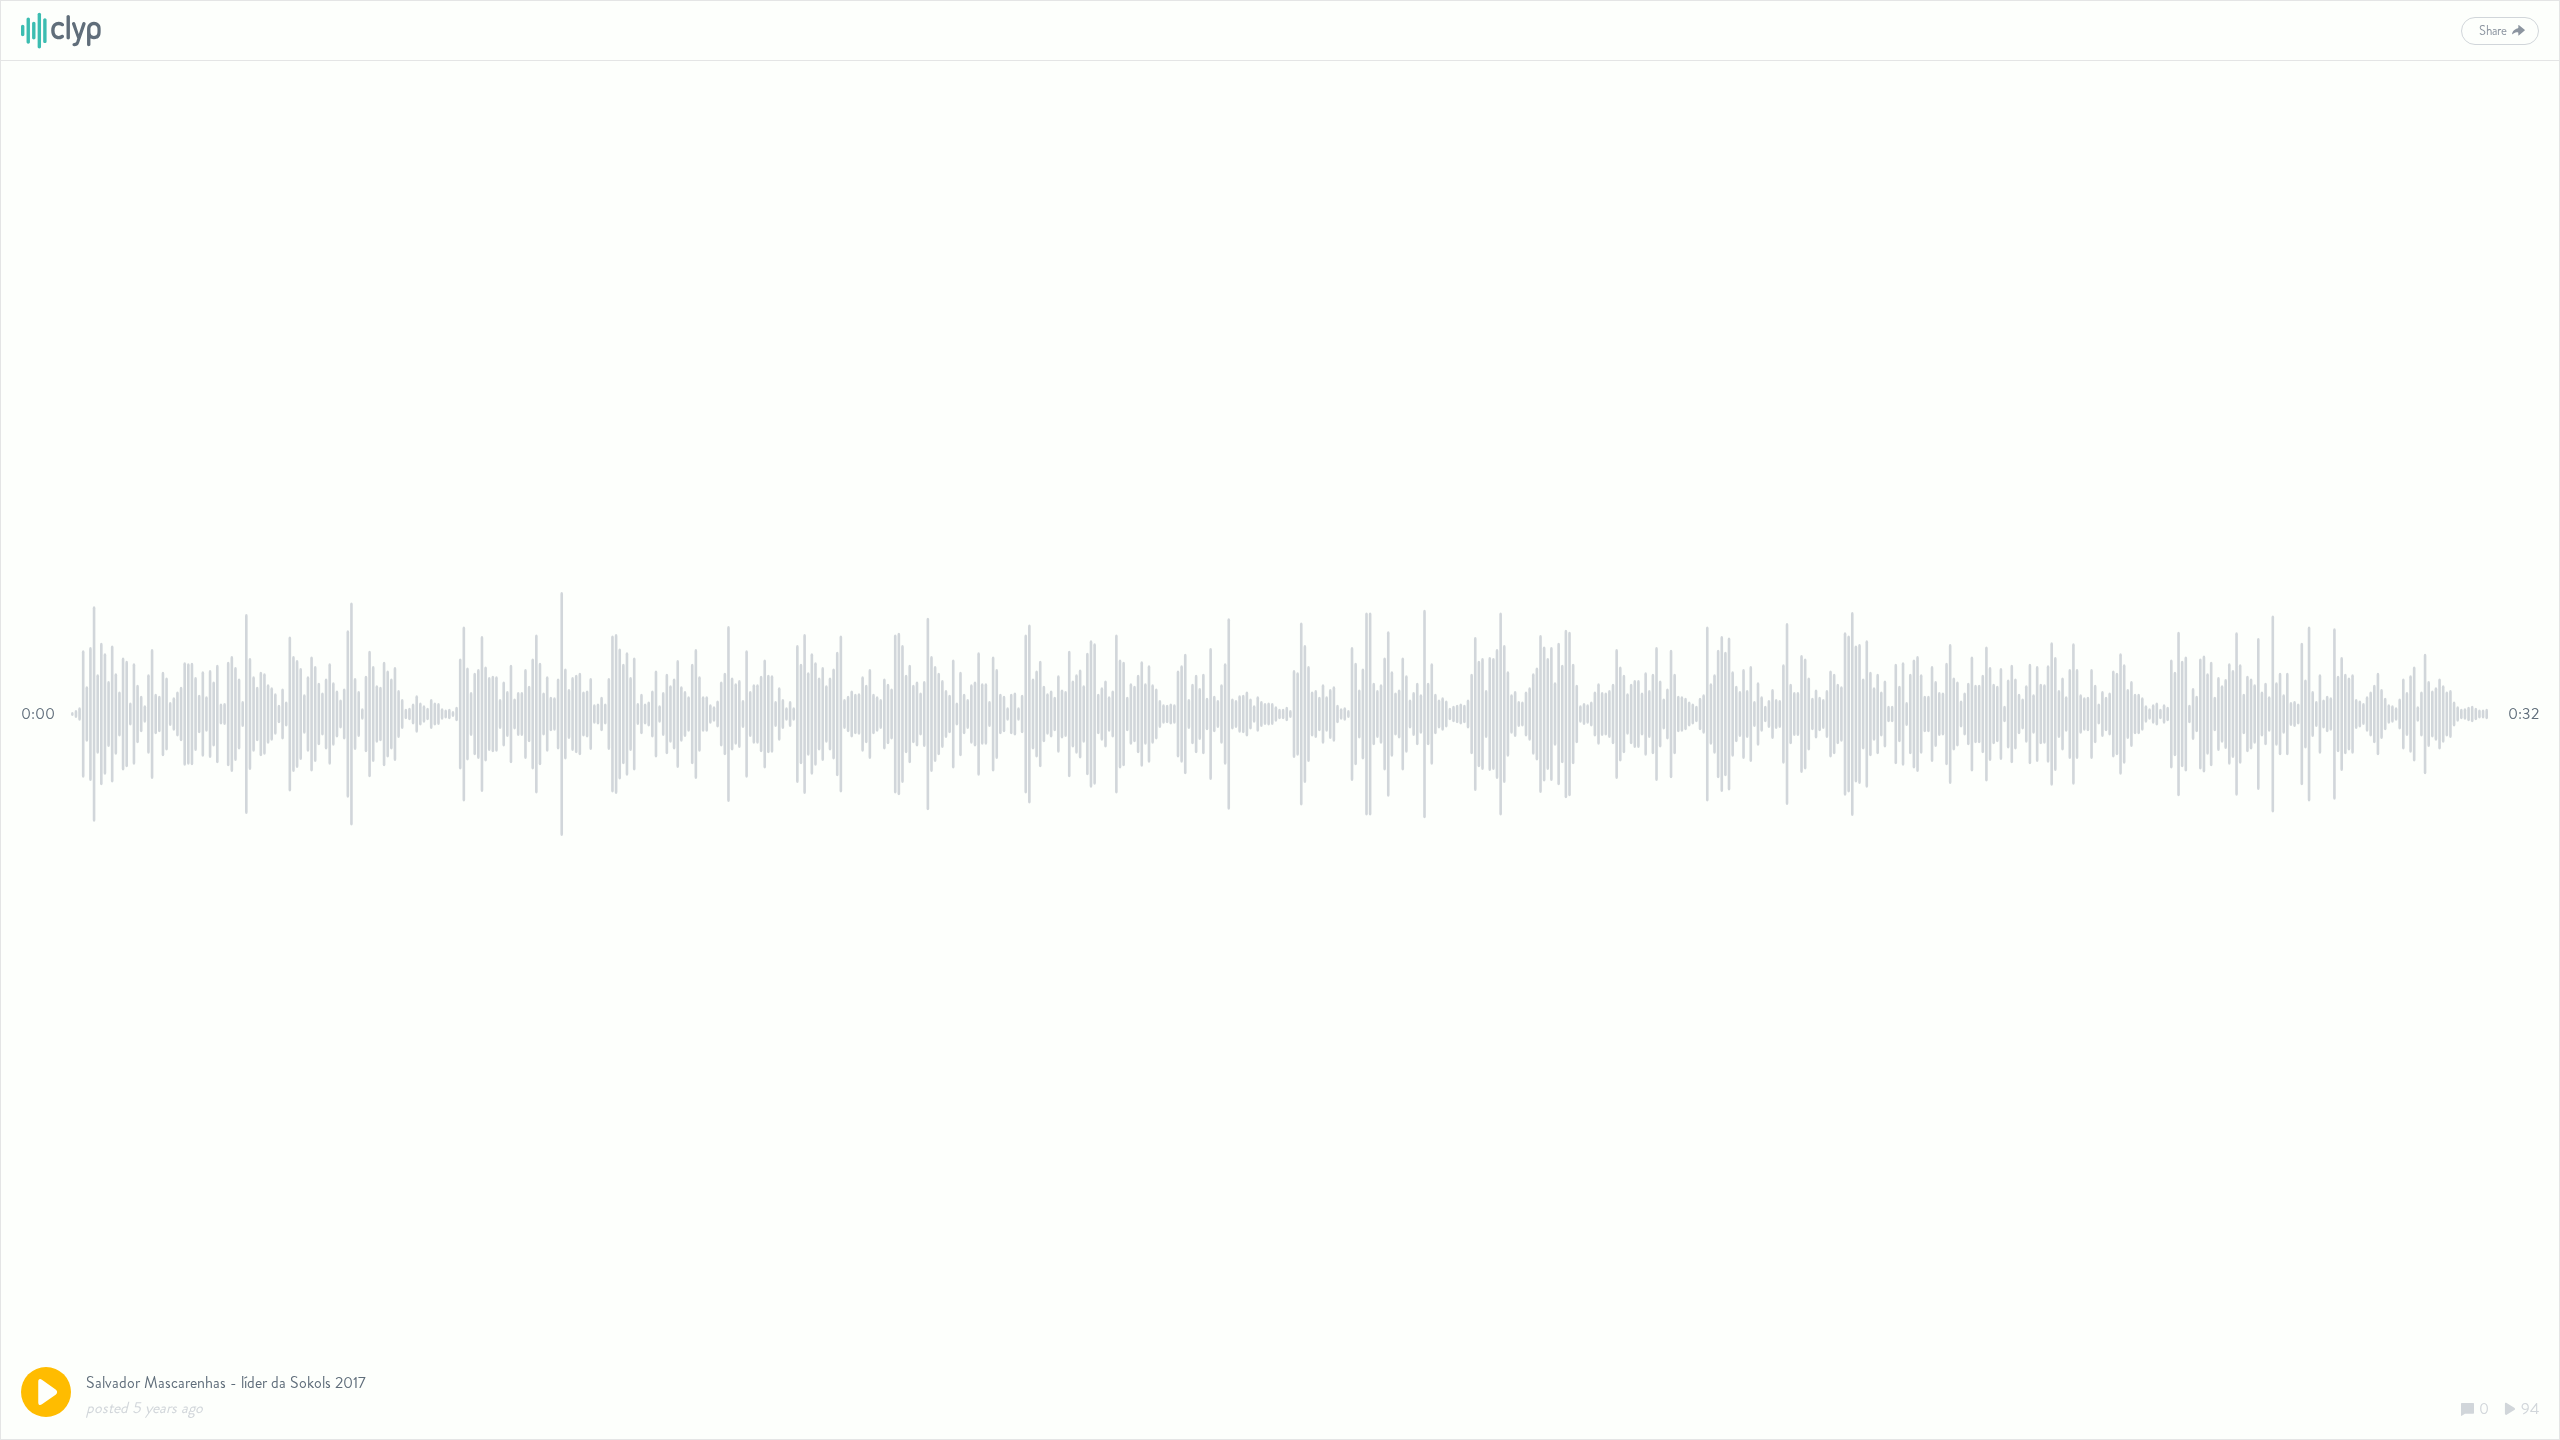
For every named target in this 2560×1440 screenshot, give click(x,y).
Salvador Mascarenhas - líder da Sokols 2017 (226, 1382)
